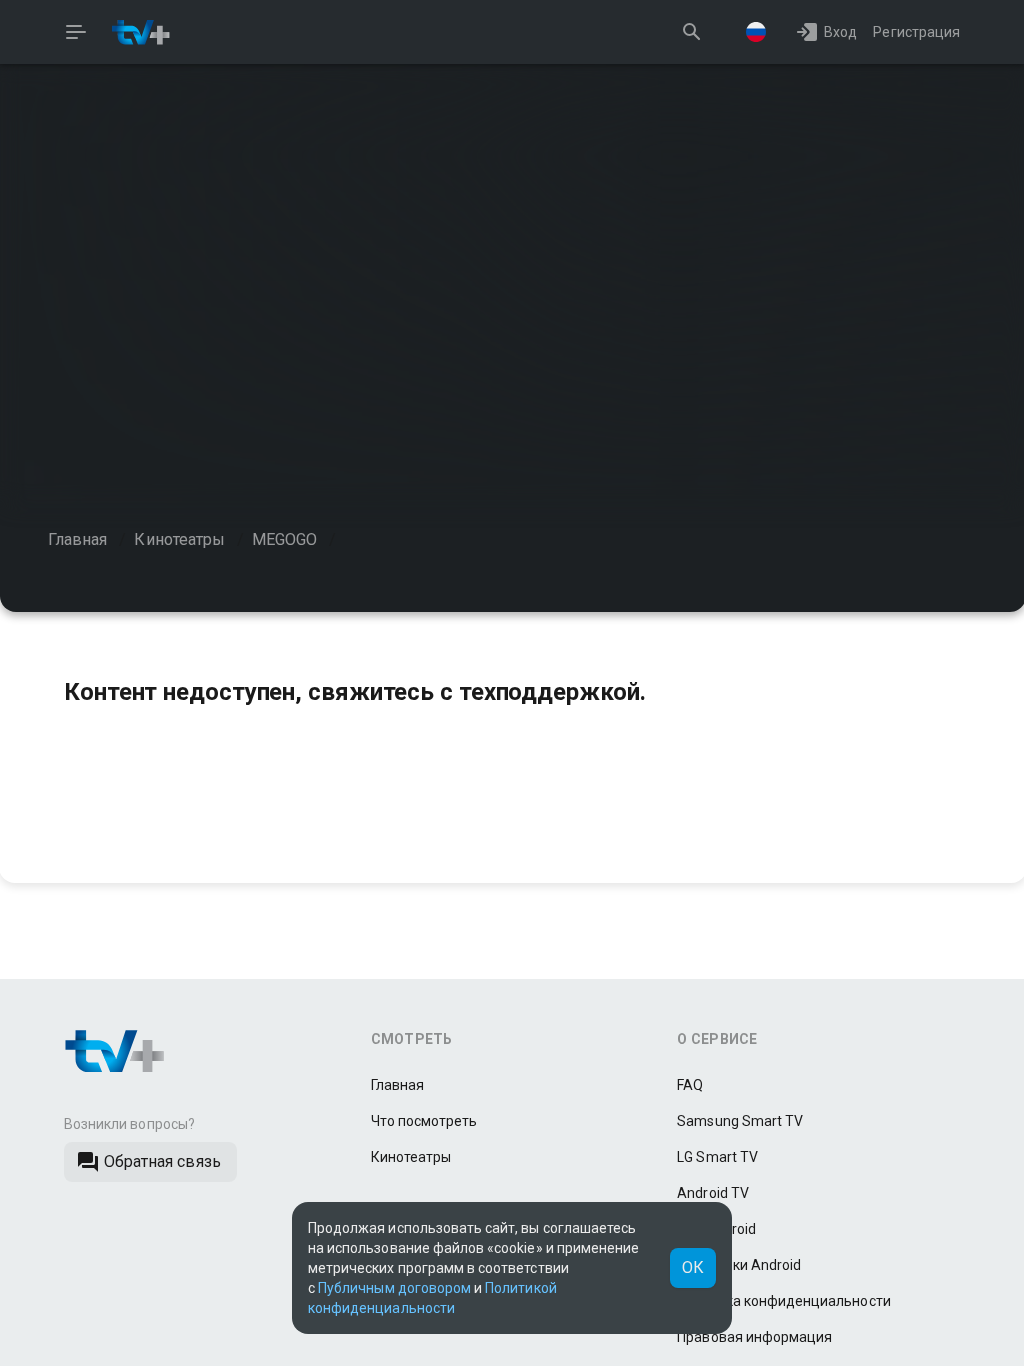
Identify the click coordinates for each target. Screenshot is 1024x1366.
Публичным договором (394, 1288)
